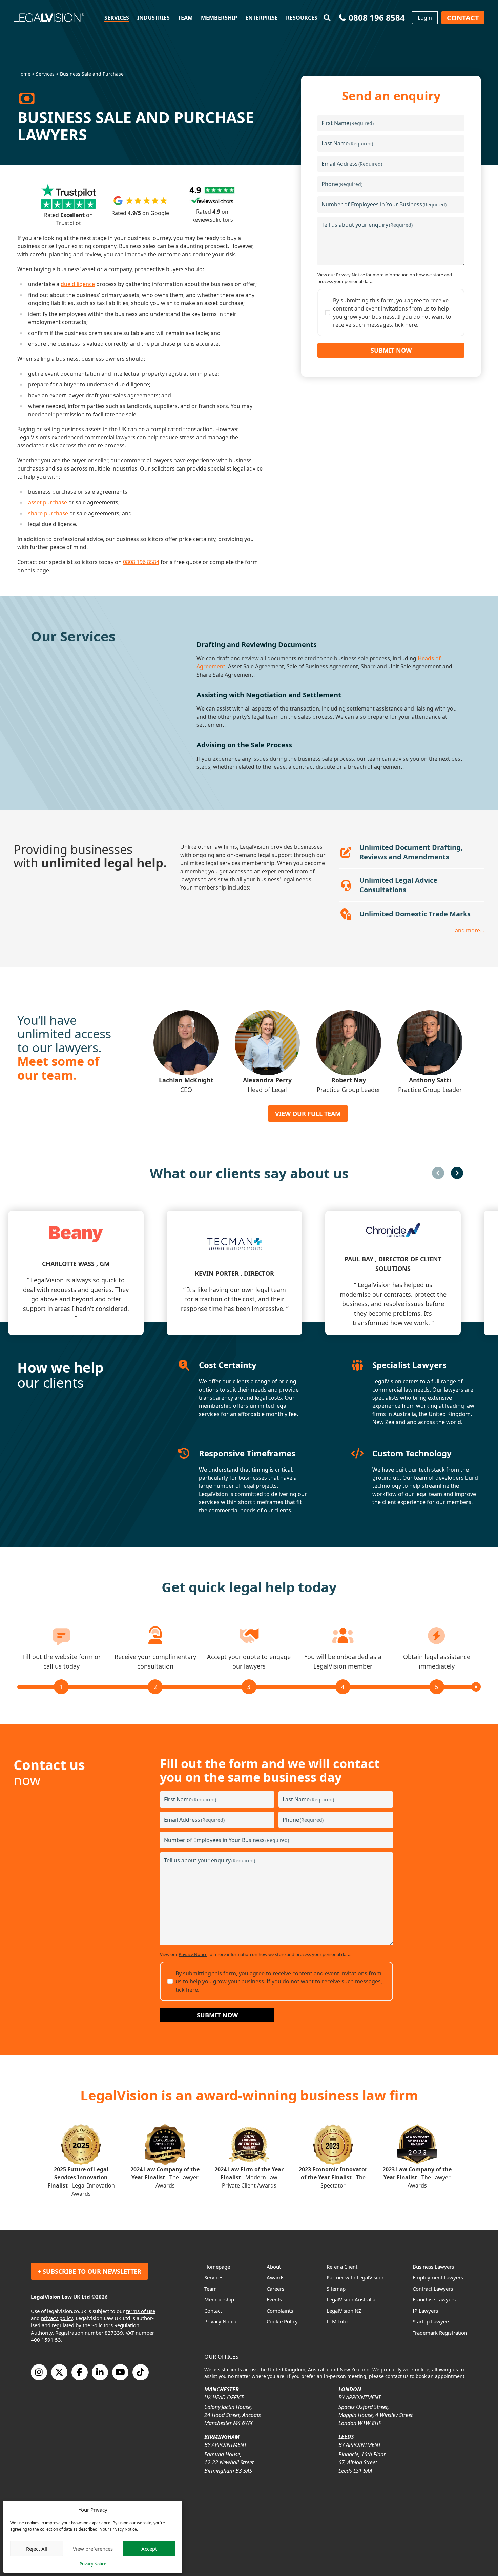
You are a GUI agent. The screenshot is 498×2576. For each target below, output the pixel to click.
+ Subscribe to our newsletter (89, 2271)
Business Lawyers (433, 2267)
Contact (463, 18)
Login (425, 18)
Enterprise (262, 18)
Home (24, 74)
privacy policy (57, 2318)
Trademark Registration (440, 2333)
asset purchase (48, 502)
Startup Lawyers (431, 2321)
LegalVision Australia (351, 2299)
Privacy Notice (93, 2564)
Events (274, 2299)
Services (117, 18)
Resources (302, 18)
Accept (149, 2549)
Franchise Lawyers (434, 2299)
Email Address (352, 164)
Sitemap (336, 2289)
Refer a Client (342, 2267)
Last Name (347, 143)
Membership (219, 18)
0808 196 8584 (141, 562)
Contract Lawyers (433, 2289)
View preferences (93, 2549)
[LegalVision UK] (57, 18)
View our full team (308, 1114)
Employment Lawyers (438, 2277)
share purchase (48, 513)
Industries (153, 18)
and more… (470, 930)
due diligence (78, 284)
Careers (275, 2289)
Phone (342, 184)
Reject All (37, 2549)
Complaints (280, 2311)
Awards (275, 2277)
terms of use (141, 2311)
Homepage (217, 2267)
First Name (348, 123)
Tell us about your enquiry (367, 225)
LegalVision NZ (344, 2311)
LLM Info (337, 2321)
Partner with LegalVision (355, 2277)
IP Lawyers (425, 2311)
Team (185, 18)
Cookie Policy (282, 2321)
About (274, 2267)
